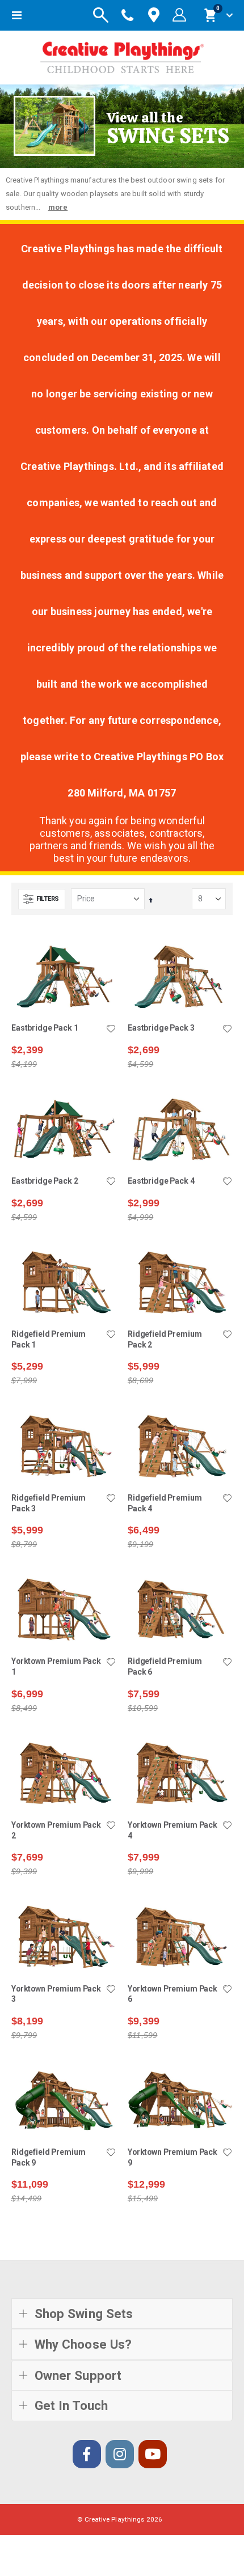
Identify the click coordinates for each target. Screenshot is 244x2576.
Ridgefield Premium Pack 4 (165, 1503)
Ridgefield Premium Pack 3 (49, 1503)
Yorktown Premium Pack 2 (56, 1830)
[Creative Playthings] (122, 55)
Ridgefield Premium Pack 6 (165, 1666)
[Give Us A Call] (128, 15)
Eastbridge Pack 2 (45, 1181)
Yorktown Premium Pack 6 (173, 1994)
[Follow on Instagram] (120, 2454)
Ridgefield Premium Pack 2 (165, 1339)
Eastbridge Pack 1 (45, 1028)
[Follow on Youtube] (153, 2454)
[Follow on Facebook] (87, 2454)
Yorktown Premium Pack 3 (56, 1994)
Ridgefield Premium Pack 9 (49, 2157)
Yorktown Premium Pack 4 (173, 1830)
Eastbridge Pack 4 (161, 1181)
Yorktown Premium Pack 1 (56, 1666)
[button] (111, 1029)
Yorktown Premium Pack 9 (173, 2157)
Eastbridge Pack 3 (161, 1028)
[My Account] (179, 15)
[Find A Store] (154, 16)
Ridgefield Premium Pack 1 (49, 1339)
